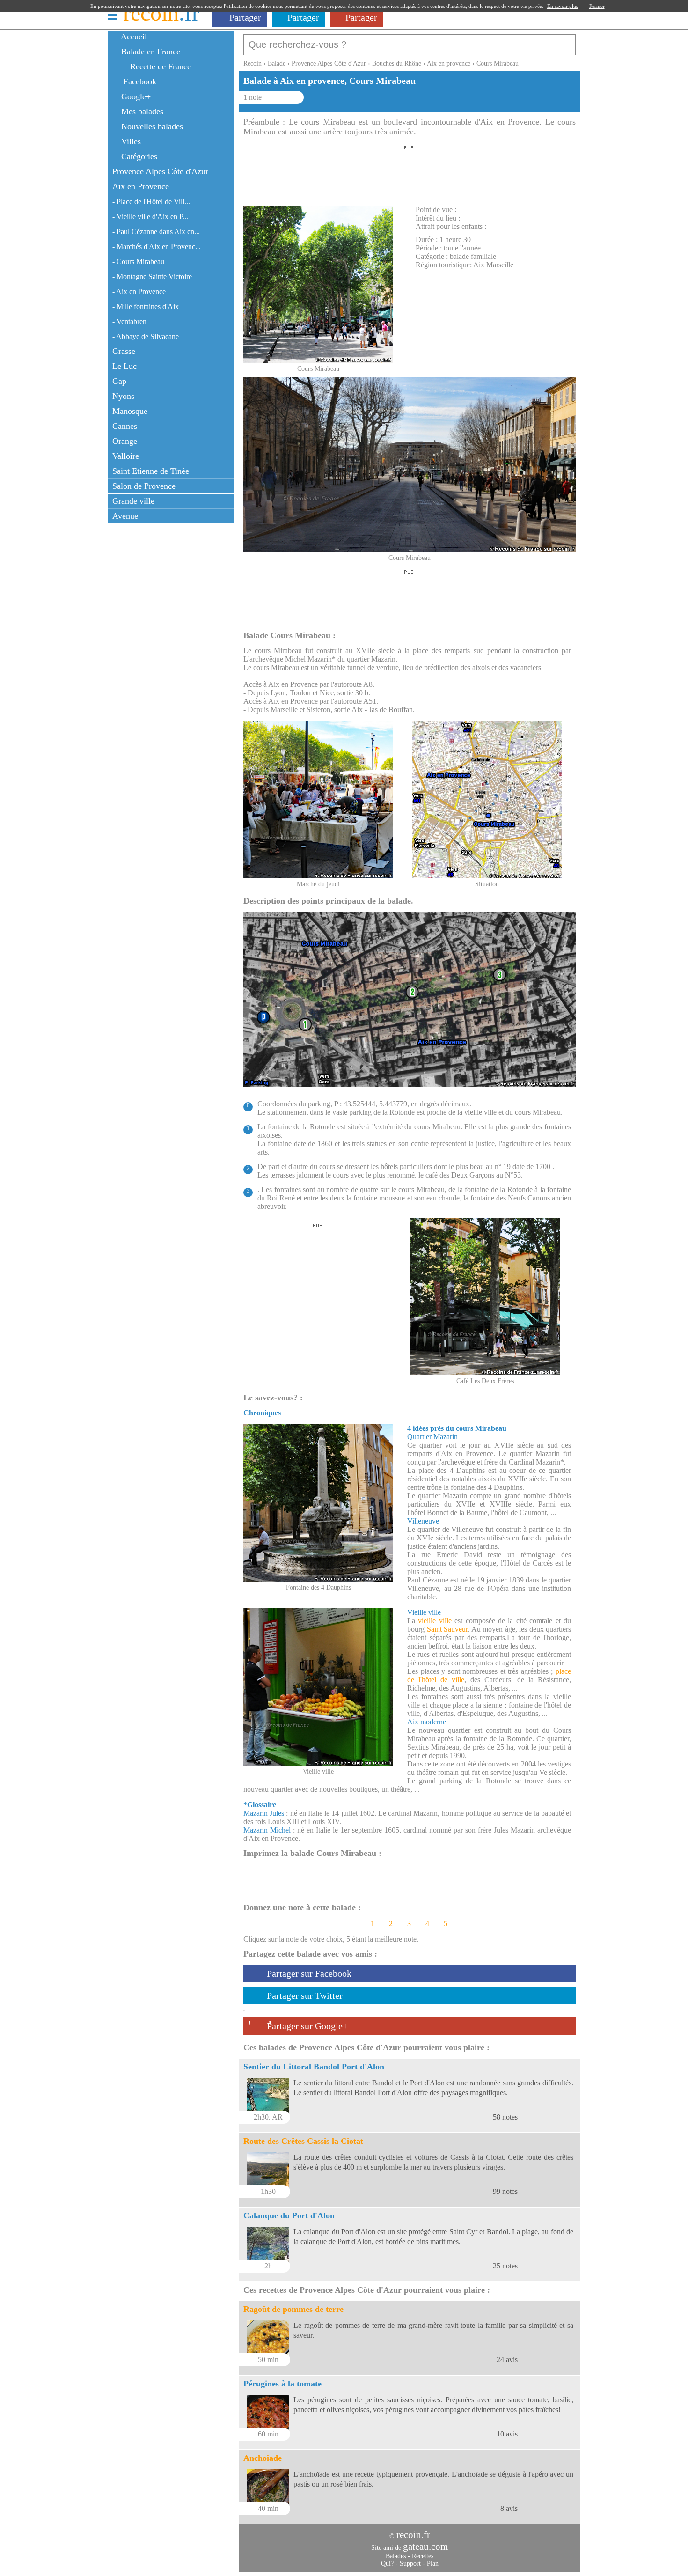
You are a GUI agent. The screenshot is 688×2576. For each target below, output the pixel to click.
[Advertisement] (409, 173)
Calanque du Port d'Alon (289, 2215)
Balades (396, 2556)
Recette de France (159, 66)
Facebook (138, 81)
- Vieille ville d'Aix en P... (150, 217)
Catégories (138, 156)
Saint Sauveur (447, 1629)
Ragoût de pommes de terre (293, 2309)
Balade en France (150, 52)
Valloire (126, 456)
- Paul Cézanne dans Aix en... (156, 232)
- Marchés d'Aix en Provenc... (157, 247)
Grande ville (133, 501)
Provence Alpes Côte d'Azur (160, 171)
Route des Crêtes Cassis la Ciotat (303, 2141)
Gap (119, 381)
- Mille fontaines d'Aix (146, 306)
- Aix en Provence (139, 291)
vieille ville (435, 1621)
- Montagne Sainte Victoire (152, 276)
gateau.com (425, 2547)
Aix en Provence (141, 186)
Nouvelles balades (151, 126)
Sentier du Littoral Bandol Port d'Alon (314, 2067)
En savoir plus (563, 6)
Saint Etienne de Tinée (151, 471)
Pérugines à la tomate (282, 2384)
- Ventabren (129, 321)
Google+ (135, 96)
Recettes (423, 2556)
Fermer (597, 6)
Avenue (125, 516)
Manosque (130, 411)
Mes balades (141, 111)
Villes (130, 141)
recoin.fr (413, 2535)
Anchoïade (263, 2458)
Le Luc (124, 366)
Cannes (125, 426)
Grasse (124, 351)
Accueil (133, 37)
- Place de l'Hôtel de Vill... (151, 202)
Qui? (387, 2564)
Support (410, 2564)
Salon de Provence (144, 486)
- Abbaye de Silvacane (146, 336)
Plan (433, 2564)
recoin (161, 13)
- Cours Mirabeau (138, 261)
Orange (125, 441)
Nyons (123, 396)
